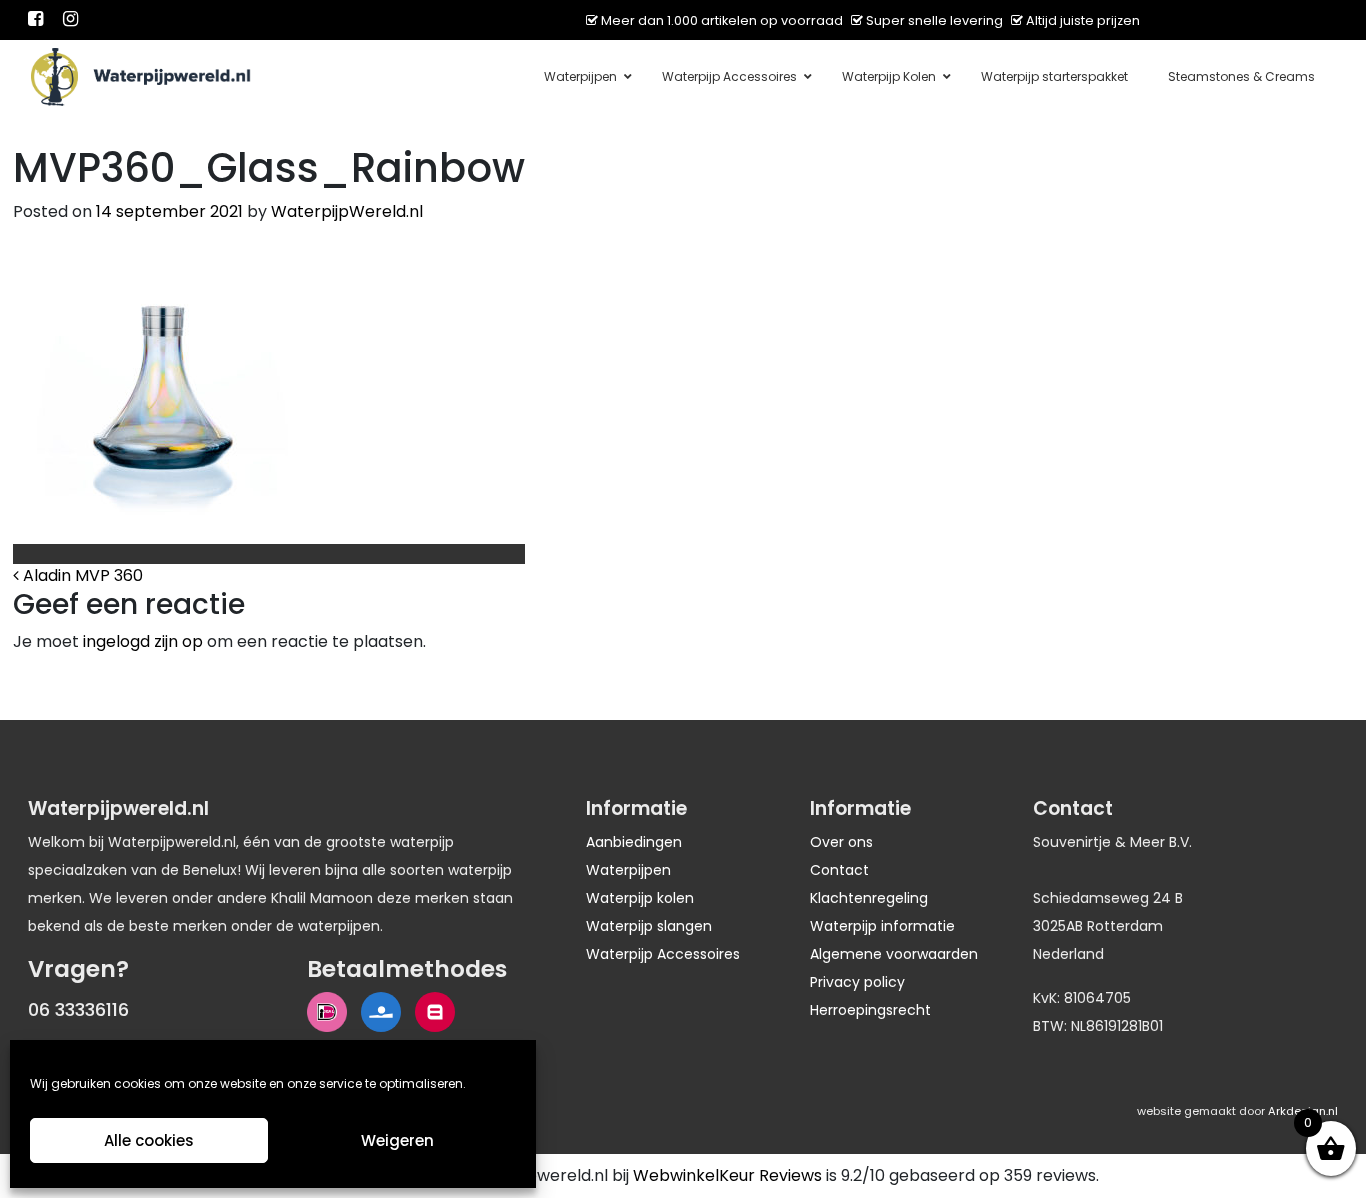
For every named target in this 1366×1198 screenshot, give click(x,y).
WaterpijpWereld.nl (347, 211)
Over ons (841, 842)
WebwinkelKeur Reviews (727, 1175)
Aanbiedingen (634, 842)
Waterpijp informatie (882, 926)
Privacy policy (857, 982)
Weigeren (397, 1140)
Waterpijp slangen (649, 926)
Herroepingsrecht (870, 1010)
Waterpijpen (628, 870)
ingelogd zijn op (143, 641)
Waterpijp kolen (640, 898)
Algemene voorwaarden (894, 954)
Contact (839, 870)
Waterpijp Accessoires (663, 954)
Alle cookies (149, 1140)
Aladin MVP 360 (81, 575)
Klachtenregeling (869, 898)
